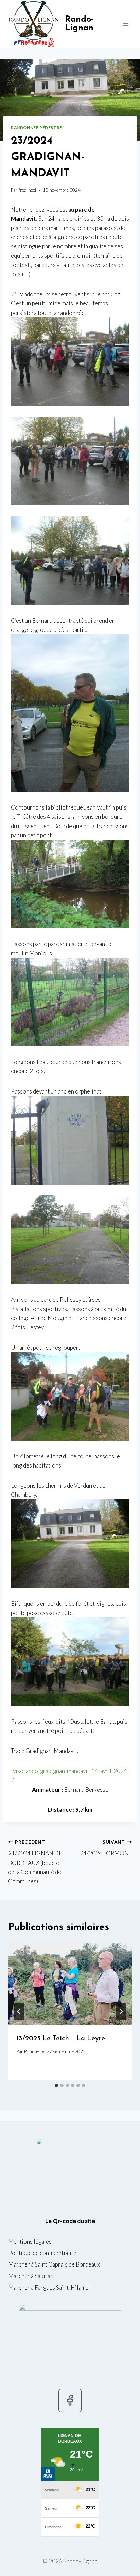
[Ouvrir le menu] (126, 24)
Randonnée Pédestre (37, 128)
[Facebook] (70, 2400)
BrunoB (32, 2051)
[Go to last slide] (19, 2011)
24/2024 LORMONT (106, 1848)
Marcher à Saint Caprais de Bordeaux (54, 2264)
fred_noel (27, 190)
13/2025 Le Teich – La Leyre (61, 2039)
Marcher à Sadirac (31, 2276)
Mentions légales (30, 2242)
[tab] (56, 2085)
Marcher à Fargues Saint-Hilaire (48, 2287)
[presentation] (70, 1984)
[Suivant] (121, 2011)
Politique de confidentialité (42, 2253)
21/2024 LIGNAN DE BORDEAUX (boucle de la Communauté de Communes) (35, 1862)
